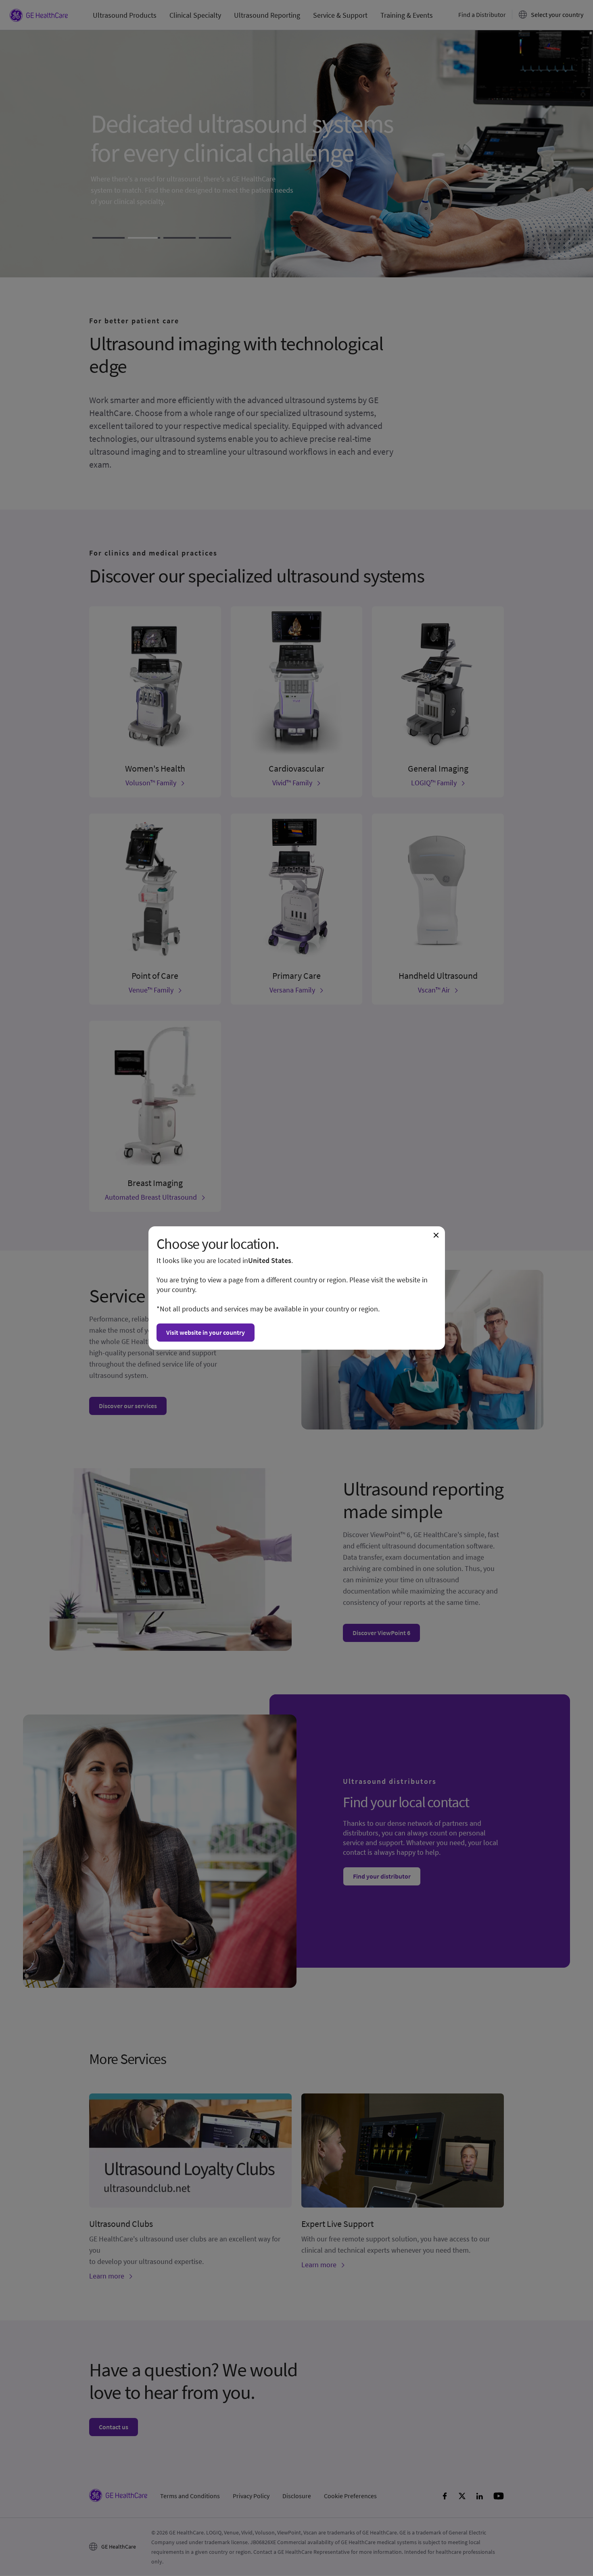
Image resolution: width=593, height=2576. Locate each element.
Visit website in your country (206, 1332)
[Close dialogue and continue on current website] (436, 1235)
